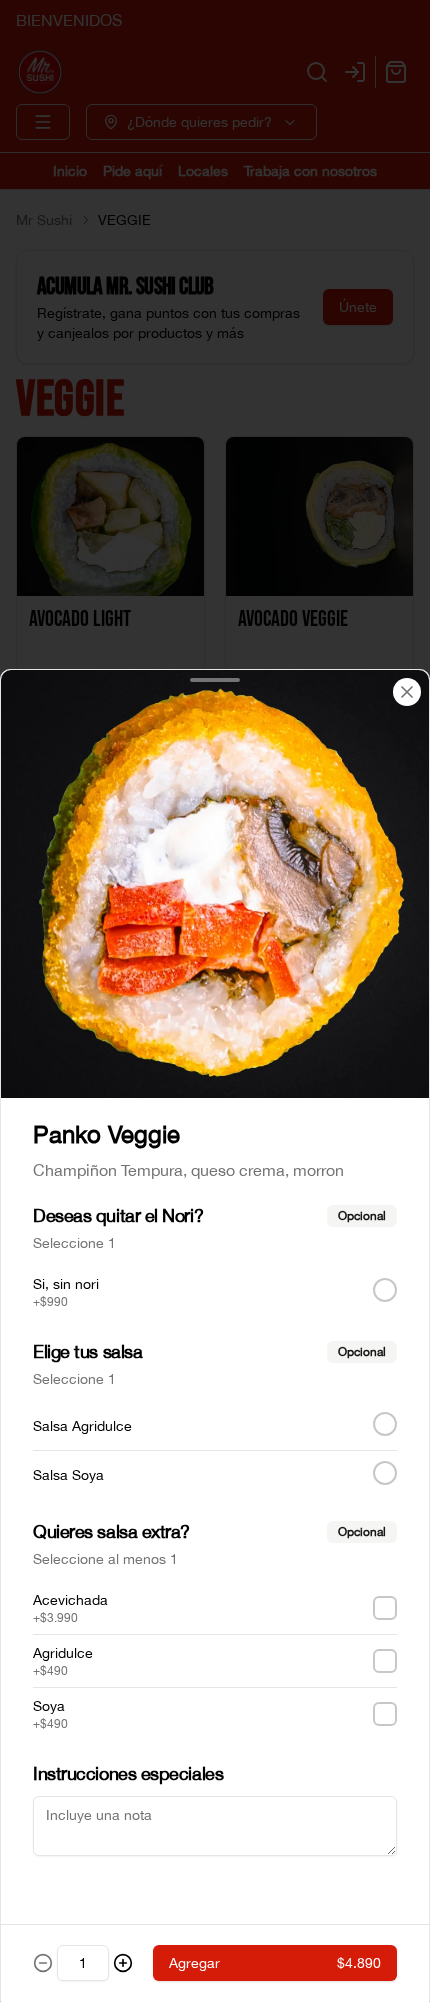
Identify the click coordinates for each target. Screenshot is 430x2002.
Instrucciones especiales (128, 1773)
